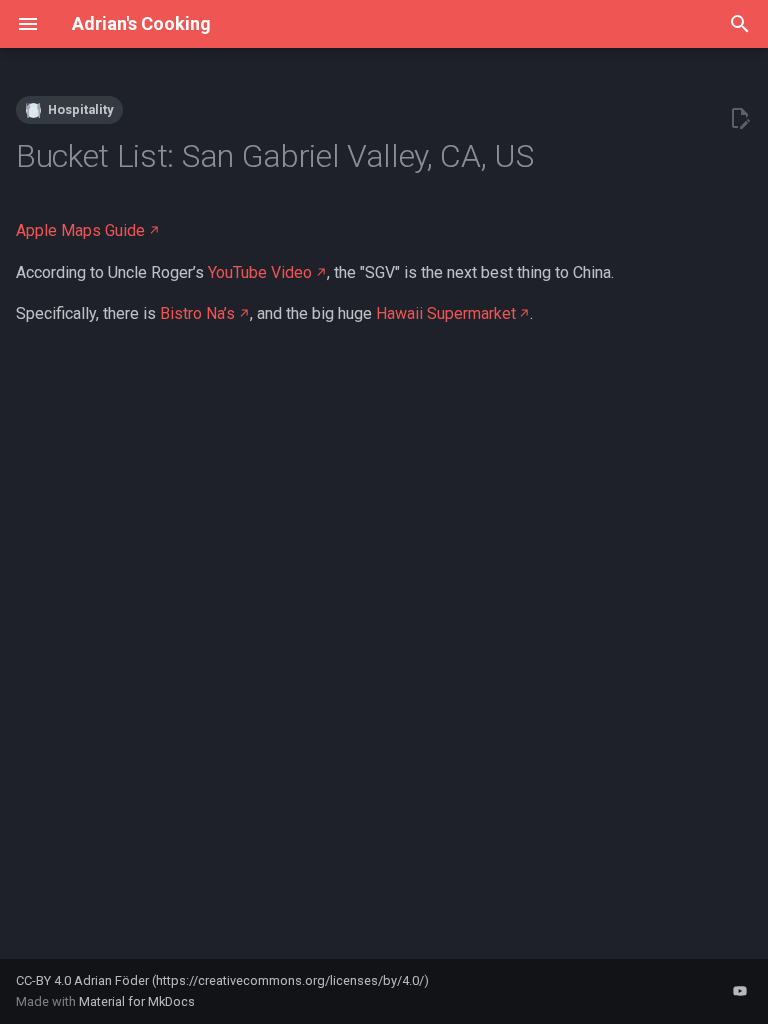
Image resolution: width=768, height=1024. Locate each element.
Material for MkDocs (137, 1001)
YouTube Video (260, 272)
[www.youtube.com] (740, 991)
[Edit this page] (740, 119)
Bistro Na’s (197, 313)
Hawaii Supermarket (446, 313)
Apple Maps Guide (80, 230)
